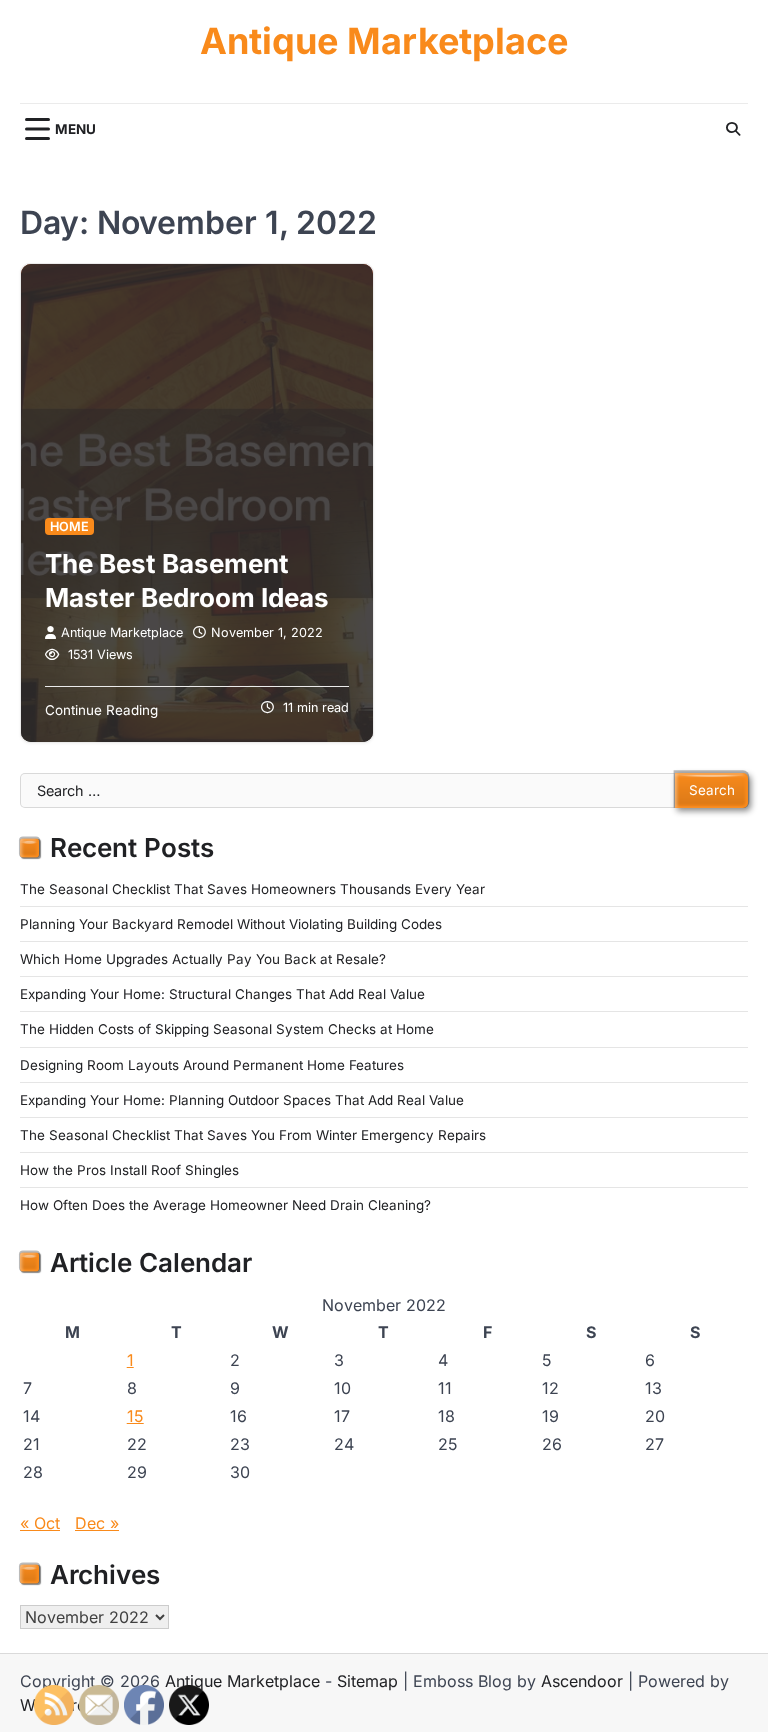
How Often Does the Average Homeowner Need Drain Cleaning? (225, 1205)
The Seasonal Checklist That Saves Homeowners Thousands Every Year (252, 889)
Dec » (97, 1523)
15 (135, 1416)
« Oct (40, 1523)
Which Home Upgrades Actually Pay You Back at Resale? (203, 959)
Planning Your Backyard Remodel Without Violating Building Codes (231, 924)
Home (69, 526)
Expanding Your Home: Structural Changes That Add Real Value (222, 994)
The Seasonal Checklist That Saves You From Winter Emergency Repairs (253, 1135)
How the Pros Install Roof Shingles (129, 1170)
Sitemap (367, 1681)
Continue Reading (101, 710)
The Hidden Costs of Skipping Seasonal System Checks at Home (227, 1029)
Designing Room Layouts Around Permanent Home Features (212, 1065)
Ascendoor (582, 1681)
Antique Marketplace (384, 41)
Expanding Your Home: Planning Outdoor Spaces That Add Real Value (242, 1100)
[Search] (733, 129)
